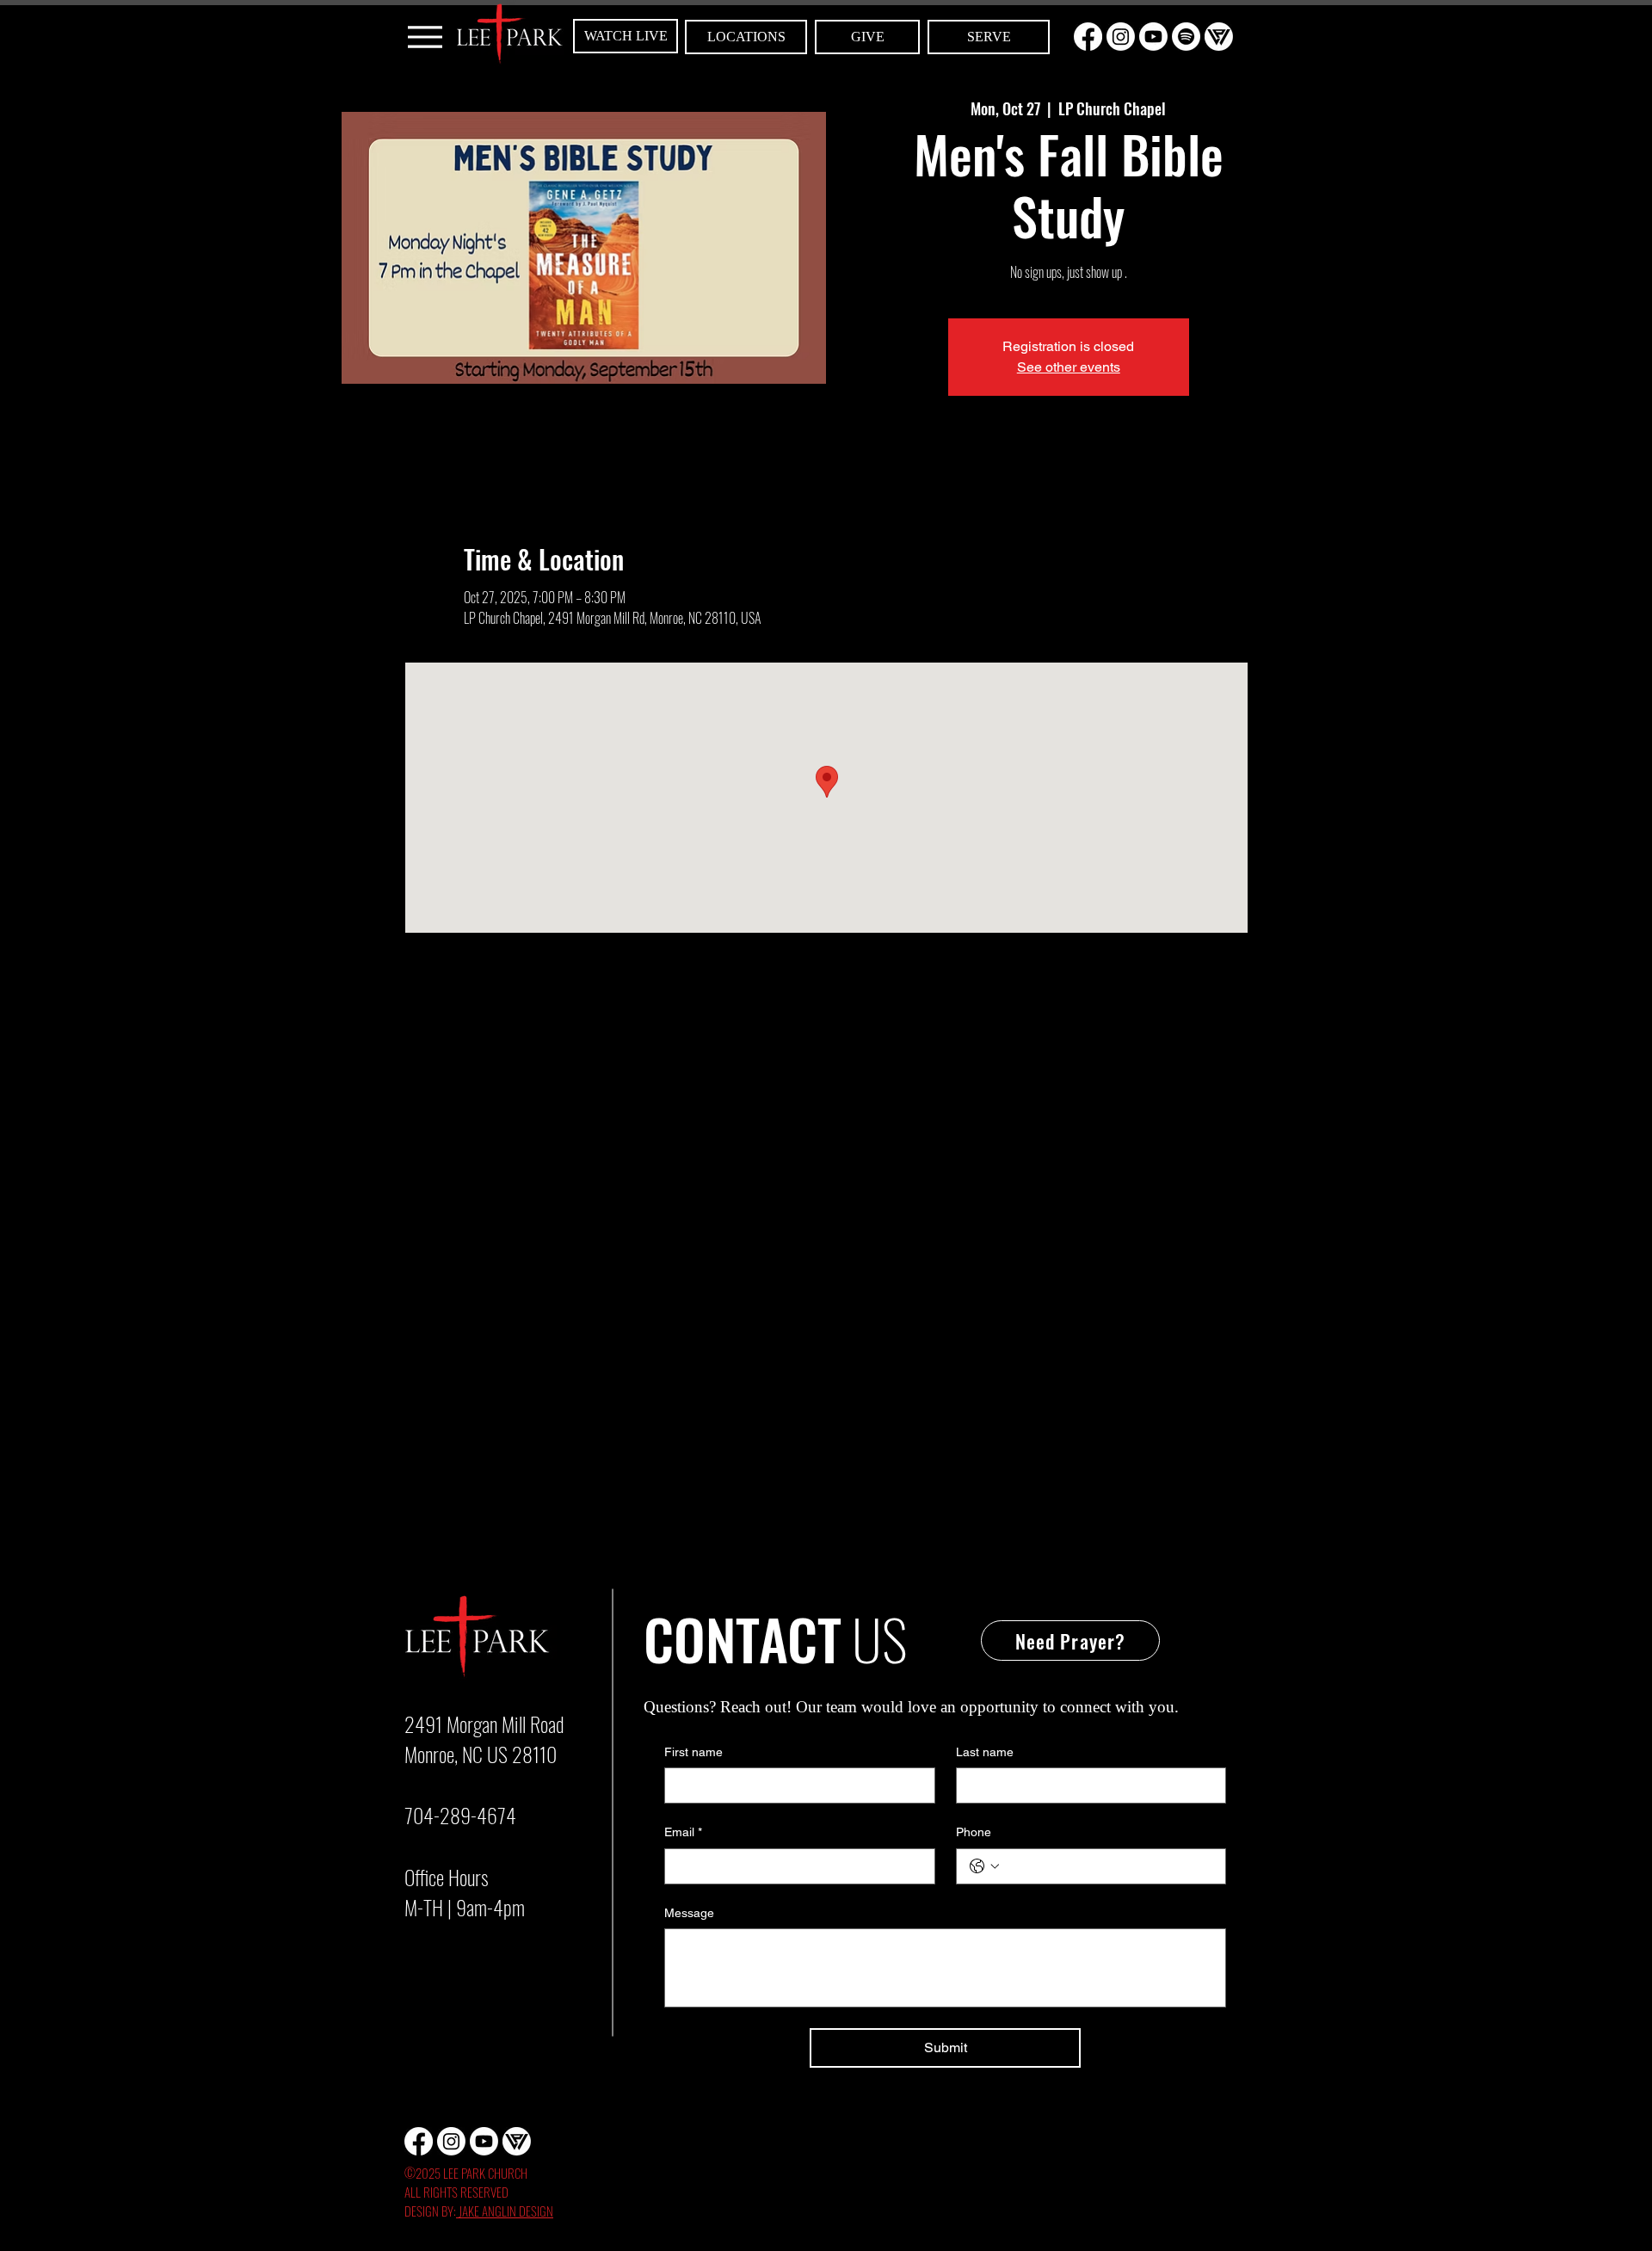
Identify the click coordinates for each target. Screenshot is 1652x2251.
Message (689, 1913)
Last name (985, 1752)
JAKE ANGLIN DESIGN (505, 2211)
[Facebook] (1088, 37)
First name (693, 1752)
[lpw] (1219, 37)
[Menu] (425, 37)
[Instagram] (1121, 37)
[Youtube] (1153, 37)
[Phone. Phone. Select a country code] (984, 1866)
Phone (974, 1832)
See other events (1069, 367)
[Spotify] (1186, 37)
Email (683, 1832)
